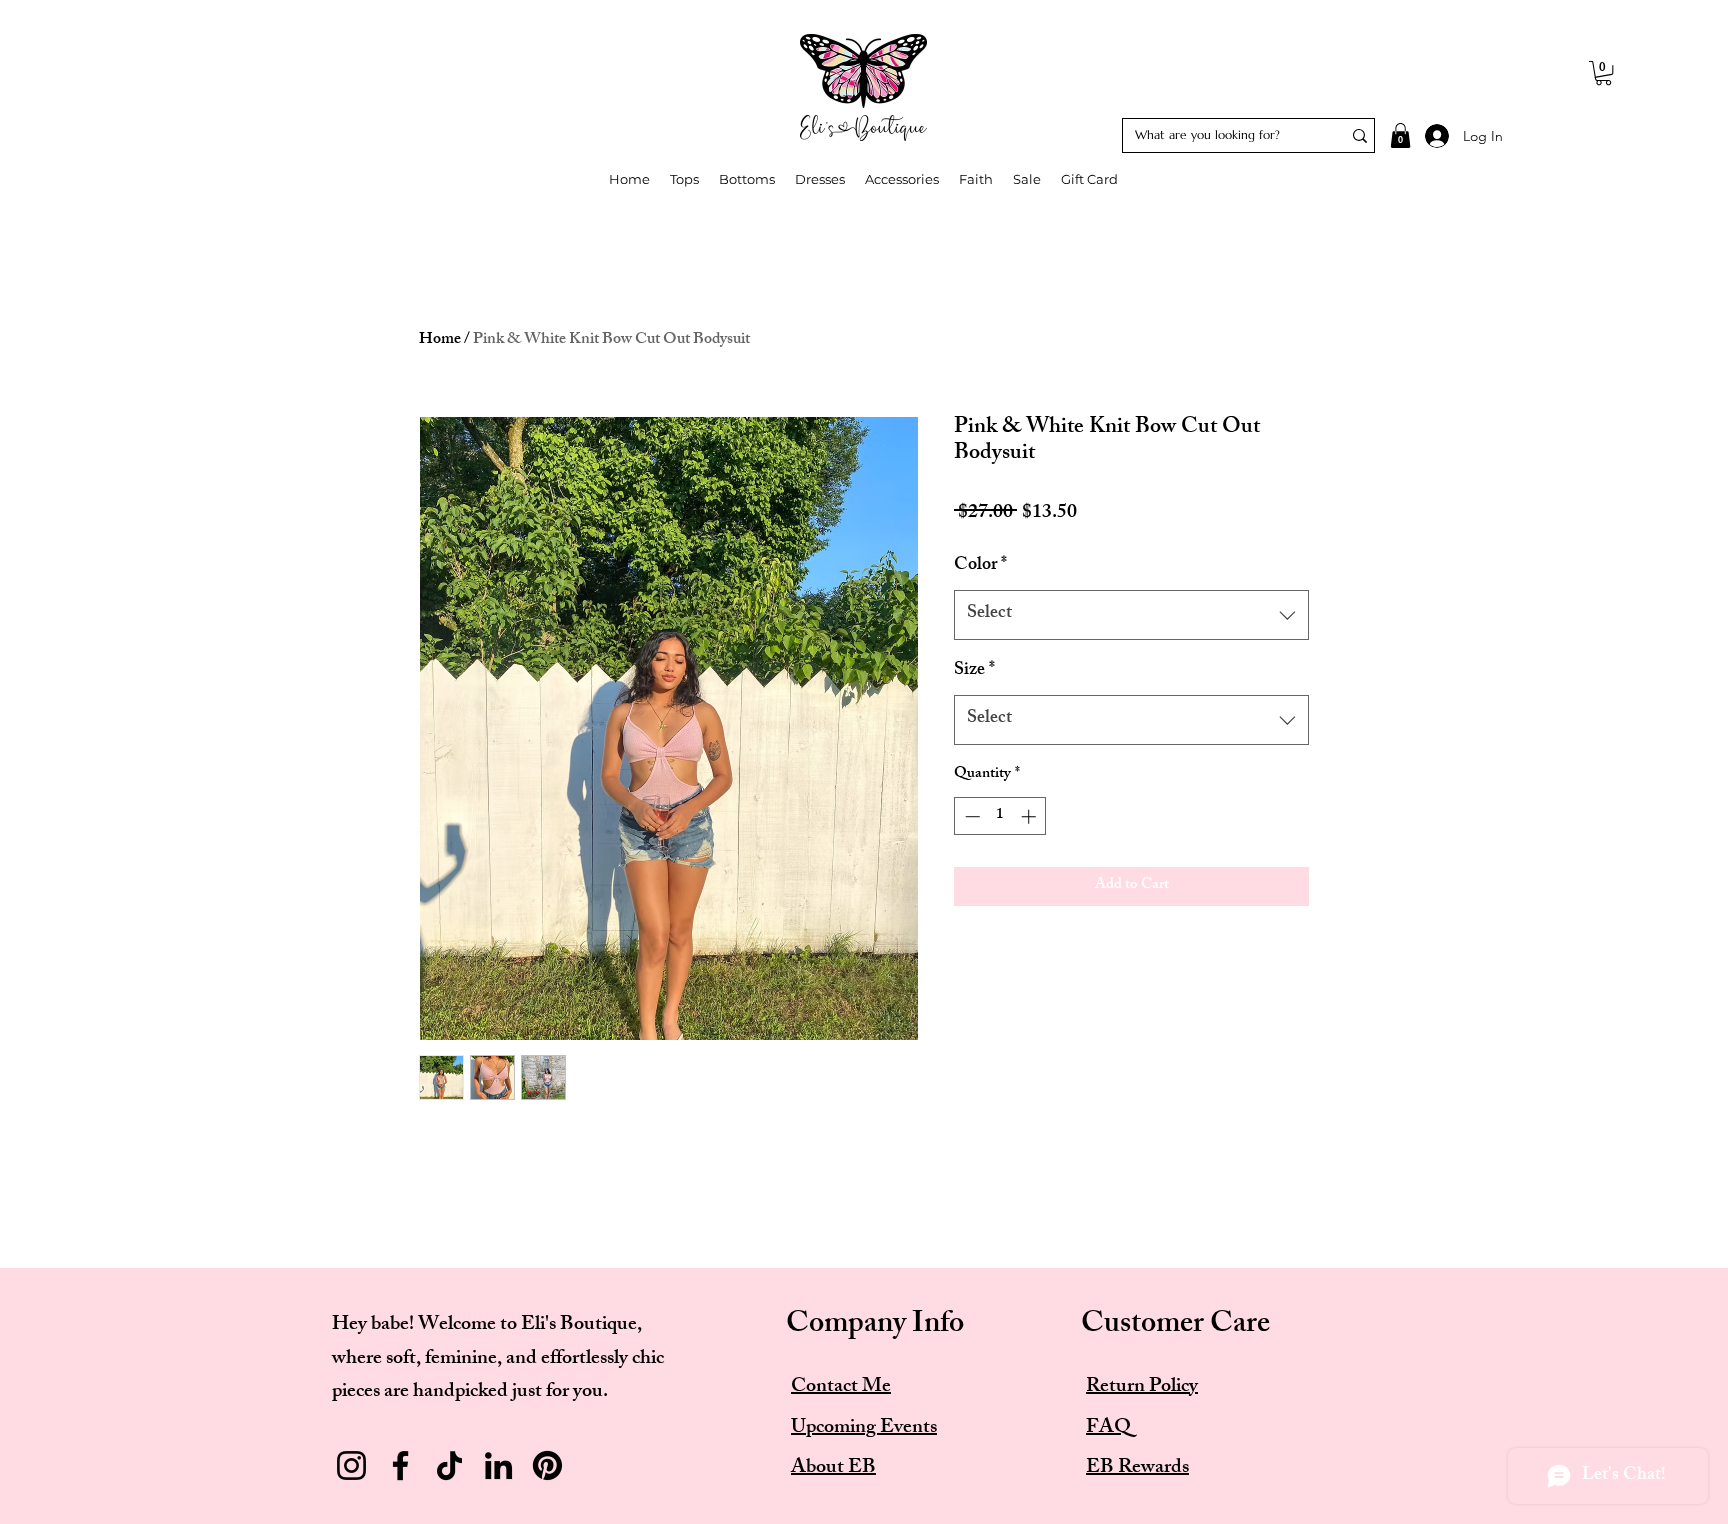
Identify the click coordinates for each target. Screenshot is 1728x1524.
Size (974, 671)
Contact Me (841, 1387)
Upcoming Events (864, 1428)
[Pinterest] (547, 1465)
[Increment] (1030, 816)
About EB (833, 1468)
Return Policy (1142, 1387)
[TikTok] (449, 1465)
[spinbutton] (1000, 816)
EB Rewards (1137, 1468)
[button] (1603, 73)
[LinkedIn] (498, 1465)
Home (440, 340)
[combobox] (1131, 615)
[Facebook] (400, 1465)
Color (980, 566)
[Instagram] (351, 1465)
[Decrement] (970, 816)
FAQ (1108, 1428)
